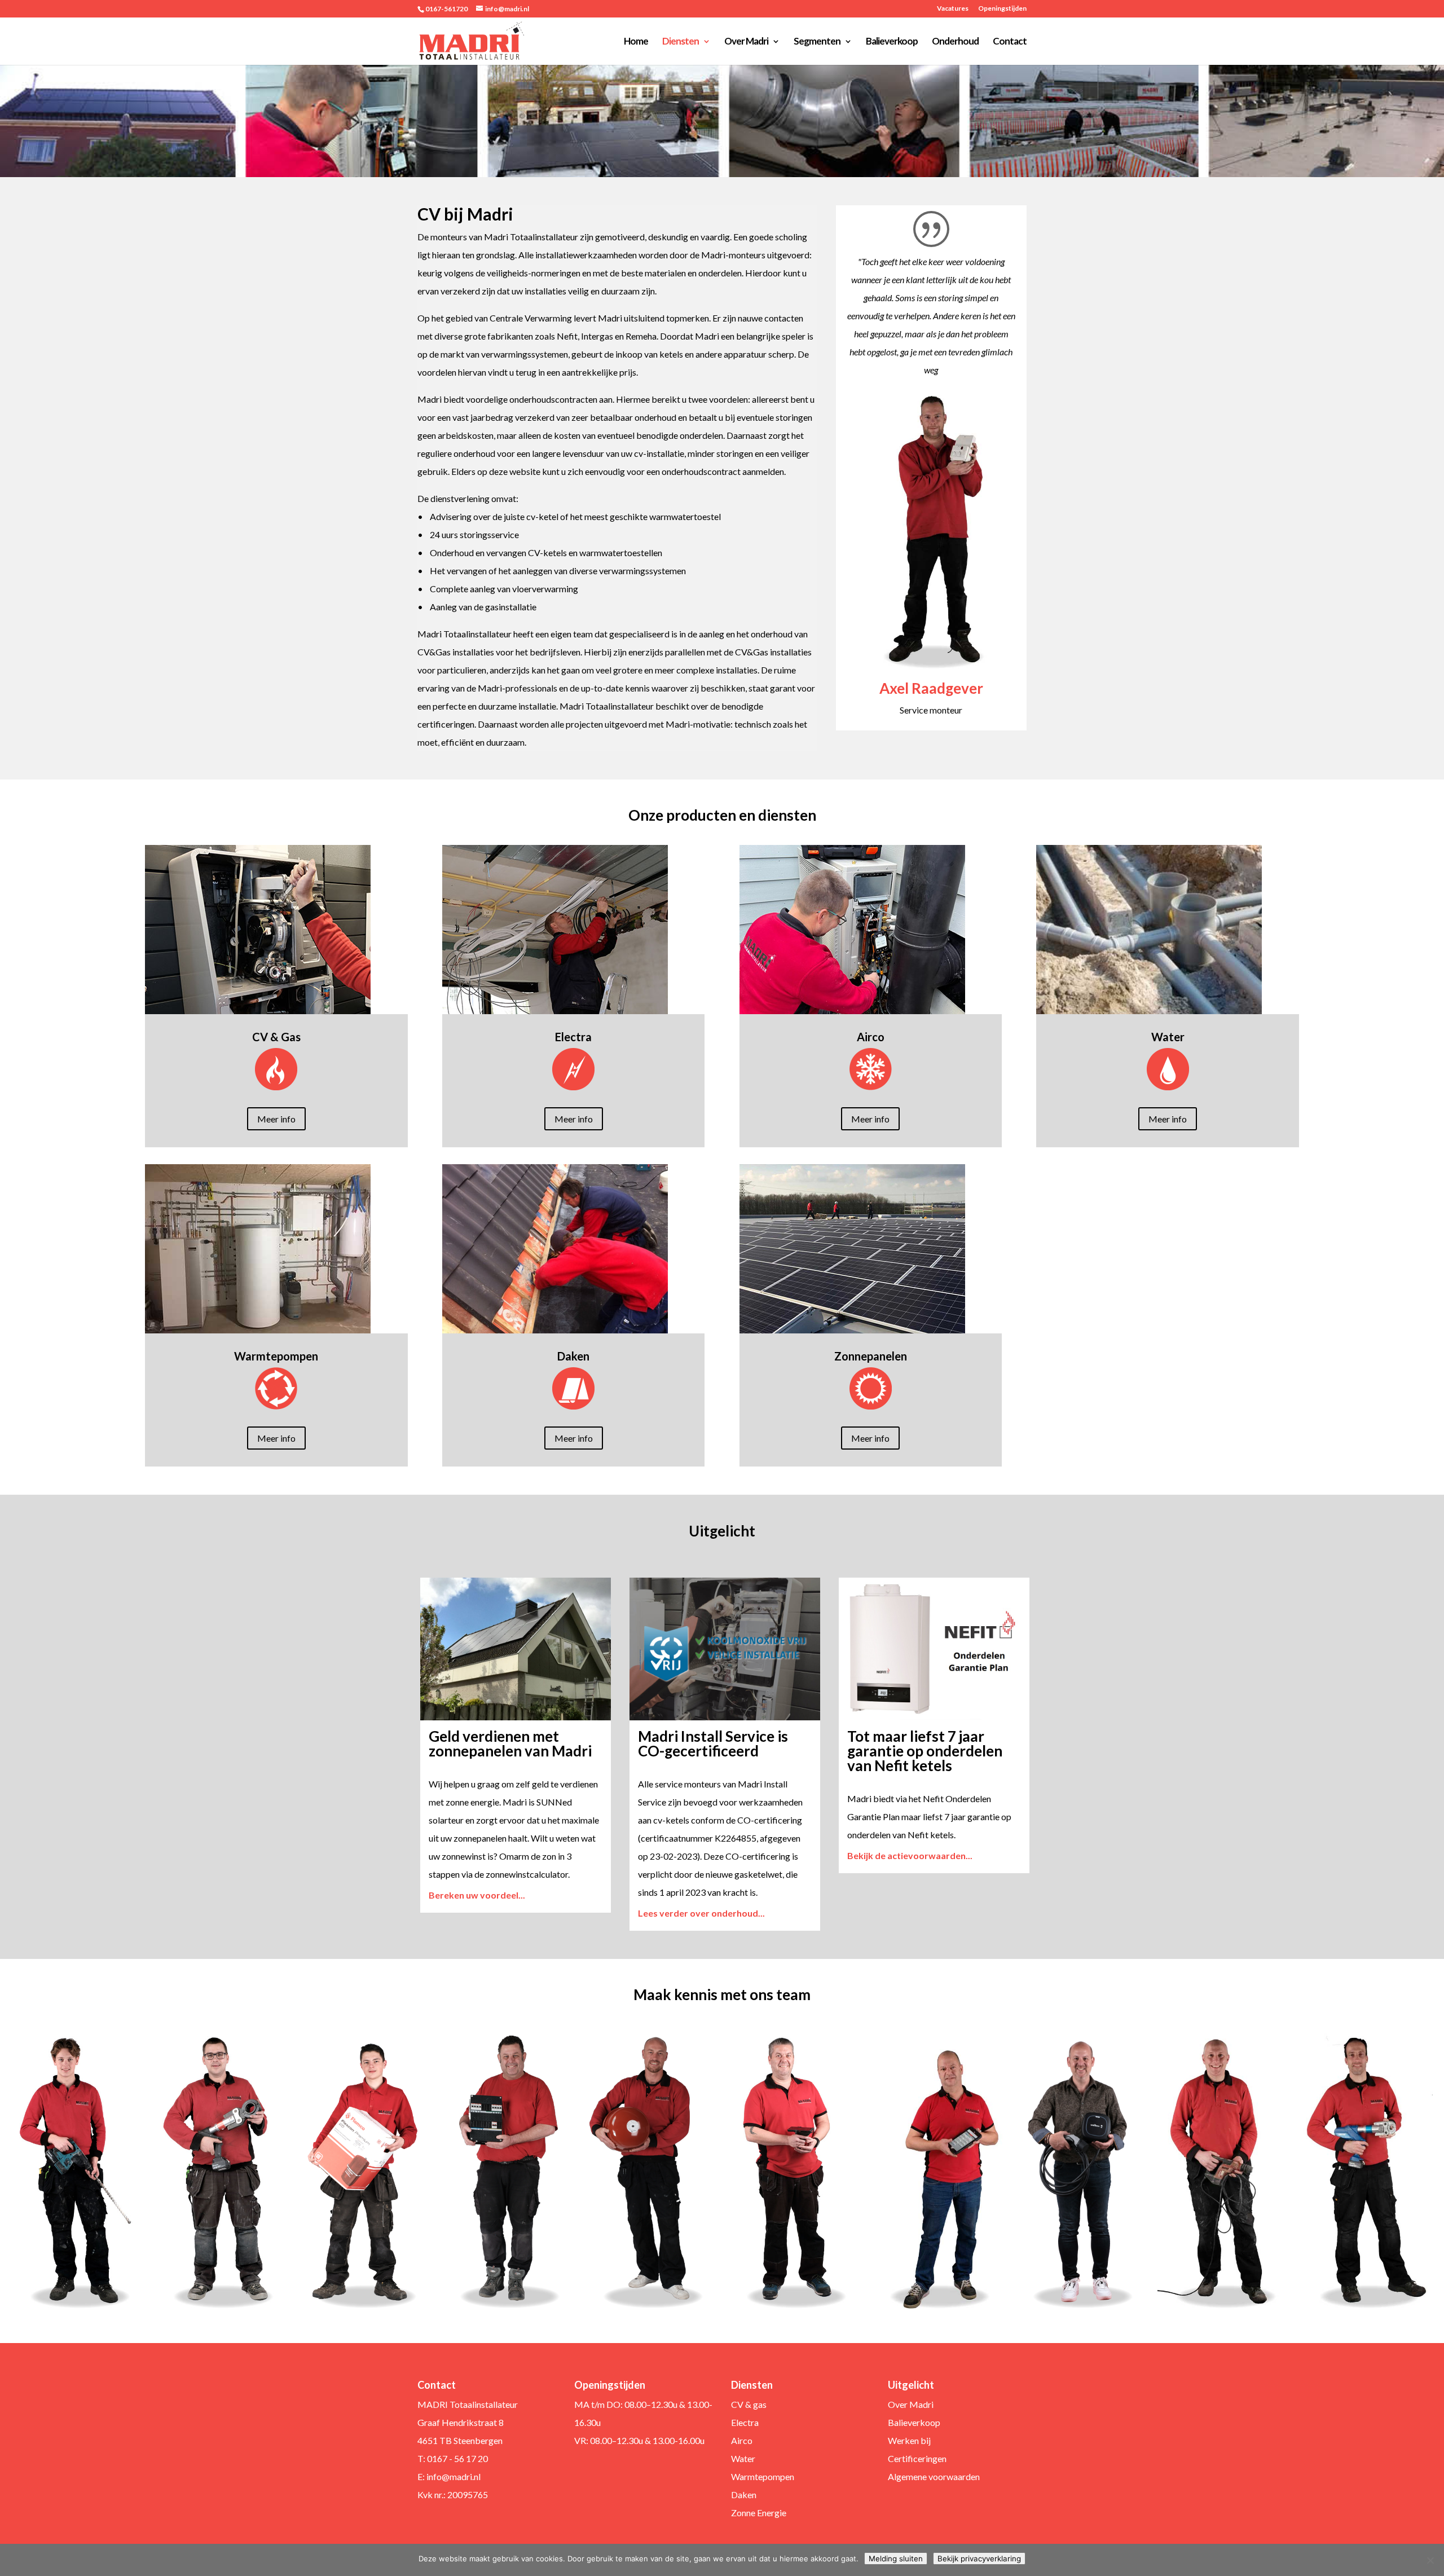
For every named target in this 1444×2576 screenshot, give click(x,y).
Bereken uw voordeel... (477, 1895)
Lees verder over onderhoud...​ (701, 1913)
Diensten (681, 42)
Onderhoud (955, 42)
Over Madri (746, 42)
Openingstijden (1002, 9)
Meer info (276, 1119)
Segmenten (817, 42)
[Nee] (1430, 2560)
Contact (1010, 42)
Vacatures (953, 9)
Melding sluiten (896, 2559)
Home (636, 42)
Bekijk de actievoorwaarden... (910, 1855)
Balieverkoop (892, 42)
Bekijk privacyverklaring (979, 2559)
